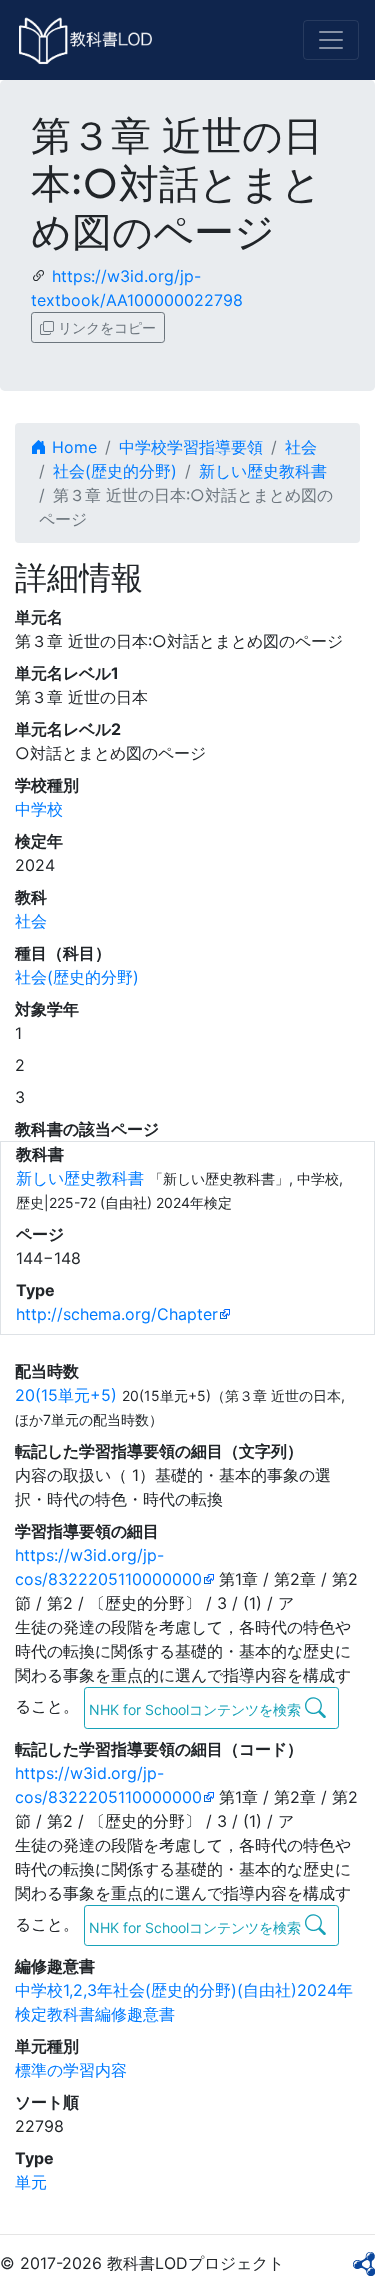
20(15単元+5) (66, 1395)
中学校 (39, 809)
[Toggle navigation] (331, 40)
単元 (31, 2182)
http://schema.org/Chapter (117, 1314)
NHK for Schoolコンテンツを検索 (197, 1709)
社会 (301, 447)
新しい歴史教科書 (263, 471)
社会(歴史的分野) (115, 471)
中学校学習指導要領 (191, 447)
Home (72, 447)
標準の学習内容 (71, 2070)
